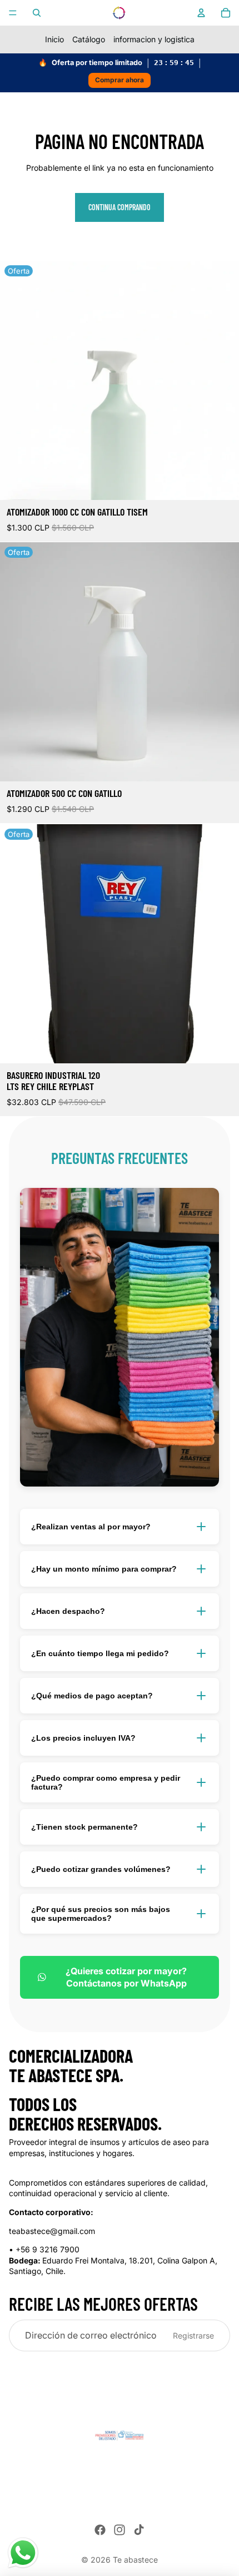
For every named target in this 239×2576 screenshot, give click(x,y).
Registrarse (193, 2335)
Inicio (54, 39)
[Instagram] (120, 2530)
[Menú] (13, 13)
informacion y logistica (154, 39)
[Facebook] (100, 2530)
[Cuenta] (201, 13)
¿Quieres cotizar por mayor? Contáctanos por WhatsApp (126, 1977)
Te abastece (135, 2560)
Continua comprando (120, 207)
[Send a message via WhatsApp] (23, 2553)
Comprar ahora (120, 80)
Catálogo (89, 39)
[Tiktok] (139, 2530)
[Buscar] (37, 13)
